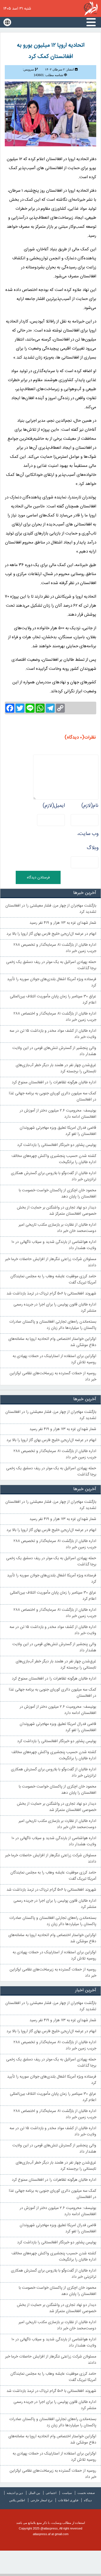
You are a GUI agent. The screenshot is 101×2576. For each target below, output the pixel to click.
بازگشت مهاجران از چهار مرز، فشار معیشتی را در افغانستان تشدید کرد (51, 909)
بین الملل (34, 2493)
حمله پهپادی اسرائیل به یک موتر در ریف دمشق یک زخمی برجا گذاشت (51, 965)
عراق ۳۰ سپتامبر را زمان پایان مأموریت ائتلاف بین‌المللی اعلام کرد (53, 1000)
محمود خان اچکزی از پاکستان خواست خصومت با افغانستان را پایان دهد (58, 1194)
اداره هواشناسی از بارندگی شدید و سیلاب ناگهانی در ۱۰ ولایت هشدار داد (54, 1245)
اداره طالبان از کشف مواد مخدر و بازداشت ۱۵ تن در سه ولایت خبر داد (53, 1034)
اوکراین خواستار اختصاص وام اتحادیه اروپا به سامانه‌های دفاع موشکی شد (52, 1342)
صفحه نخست (86, 2493)
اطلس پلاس (17, 2500)
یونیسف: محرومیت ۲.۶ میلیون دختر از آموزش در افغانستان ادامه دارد (58, 1114)
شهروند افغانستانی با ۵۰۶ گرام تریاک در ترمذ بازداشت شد (51, 1294)
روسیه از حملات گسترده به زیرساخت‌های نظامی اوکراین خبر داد (53, 1377)
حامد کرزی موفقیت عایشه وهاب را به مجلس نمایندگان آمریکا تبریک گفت (53, 1280)
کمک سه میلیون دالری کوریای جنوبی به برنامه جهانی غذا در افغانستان (52, 1097)
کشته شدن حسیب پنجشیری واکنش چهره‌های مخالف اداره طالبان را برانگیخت (54, 1159)
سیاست (67, 2493)
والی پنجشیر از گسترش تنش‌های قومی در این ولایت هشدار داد (54, 1051)
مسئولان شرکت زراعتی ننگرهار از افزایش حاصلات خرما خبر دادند (51, 1262)
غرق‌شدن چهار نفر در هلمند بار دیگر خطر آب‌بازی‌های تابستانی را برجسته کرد (56, 1068)
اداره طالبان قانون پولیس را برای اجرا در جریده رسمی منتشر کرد (55, 1308)
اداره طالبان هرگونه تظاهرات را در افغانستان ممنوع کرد (54, 1082)
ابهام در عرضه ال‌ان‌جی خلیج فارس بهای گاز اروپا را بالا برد (51, 934)
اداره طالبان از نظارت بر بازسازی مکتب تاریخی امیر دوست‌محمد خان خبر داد (57, 1228)
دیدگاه (88, 2500)
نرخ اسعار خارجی (42, 2500)
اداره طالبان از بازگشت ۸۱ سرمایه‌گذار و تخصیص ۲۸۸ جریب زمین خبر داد (55, 948)
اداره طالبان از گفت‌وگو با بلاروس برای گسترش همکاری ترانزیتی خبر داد (54, 1176)
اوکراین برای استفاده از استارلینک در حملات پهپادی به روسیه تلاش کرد (54, 1359)
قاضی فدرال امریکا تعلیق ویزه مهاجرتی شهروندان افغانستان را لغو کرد (58, 1131)
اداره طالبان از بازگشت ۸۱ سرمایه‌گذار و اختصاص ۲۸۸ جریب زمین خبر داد (55, 1017)
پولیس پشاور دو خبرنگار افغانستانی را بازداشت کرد (57, 1145)
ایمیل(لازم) (54, 806)
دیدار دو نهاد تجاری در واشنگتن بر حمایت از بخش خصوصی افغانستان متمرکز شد (57, 1211)
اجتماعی (51, 2493)
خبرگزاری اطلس (91, 8)
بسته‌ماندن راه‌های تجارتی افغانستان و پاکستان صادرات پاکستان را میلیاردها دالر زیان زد (53, 1325)
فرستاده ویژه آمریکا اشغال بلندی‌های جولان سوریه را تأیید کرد (52, 982)
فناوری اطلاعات (68, 2500)
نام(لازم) (90, 806)
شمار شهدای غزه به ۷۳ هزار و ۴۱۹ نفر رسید (63, 923)
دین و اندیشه (15, 2493)
